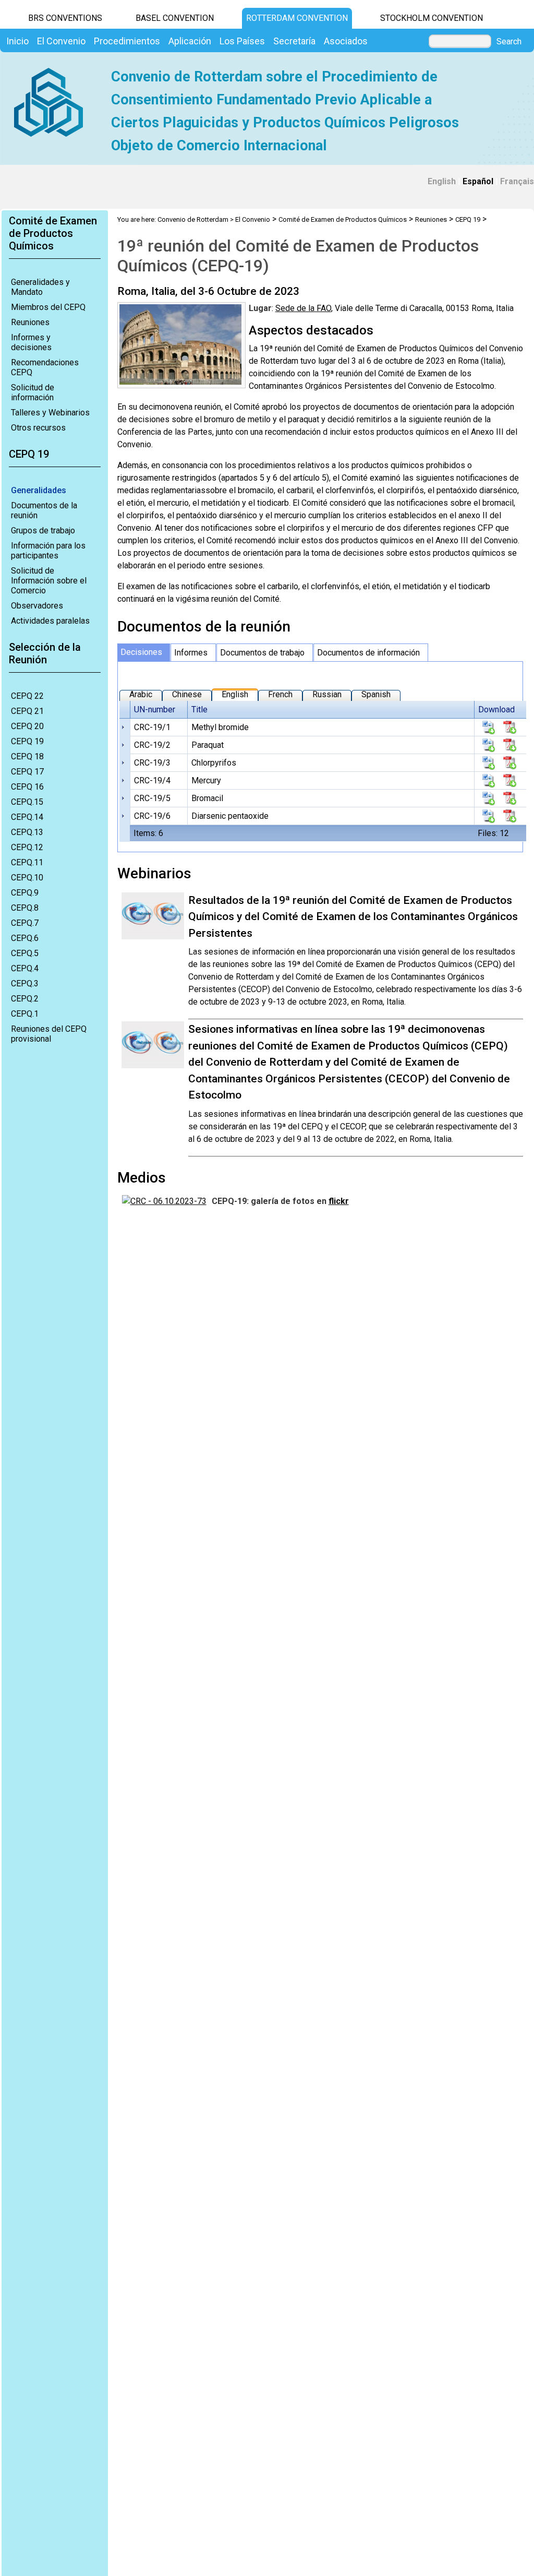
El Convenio (253, 219)
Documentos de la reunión (44, 510)
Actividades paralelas (50, 621)
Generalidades (39, 490)
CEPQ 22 (27, 696)
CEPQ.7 (25, 923)
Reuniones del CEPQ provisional (49, 1034)
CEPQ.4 (25, 968)
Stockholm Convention (432, 18)
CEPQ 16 (27, 787)
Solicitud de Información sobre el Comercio (49, 581)
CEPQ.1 (25, 1014)
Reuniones (30, 322)
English (442, 181)
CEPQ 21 (27, 711)
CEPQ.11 (27, 862)
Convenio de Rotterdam (193, 219)
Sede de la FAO (303, 308)
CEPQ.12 (27, 847)
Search (509, 42)
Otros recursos (38, 428)
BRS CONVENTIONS (65, 18)
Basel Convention (175, 18)
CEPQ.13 (27, 832)
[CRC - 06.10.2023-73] (164, 1201)
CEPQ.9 (25, 893)
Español (478, 181)
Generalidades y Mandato (40, 287)
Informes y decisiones (31, 342)
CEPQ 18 (27, 756)
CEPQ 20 (27, 726)
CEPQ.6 (25, 938)
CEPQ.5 (25, 953)
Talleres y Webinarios (50, 413)
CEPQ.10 (27, 878)
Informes (191, 653)
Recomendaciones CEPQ (45, 367)
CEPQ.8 (25, 908)
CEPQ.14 (27, 817)
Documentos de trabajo (262, 653)
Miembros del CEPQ (48, 307)
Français (517, 181)
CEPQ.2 (25, 999)
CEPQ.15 (27, 802)
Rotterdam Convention (297, 18)
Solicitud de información (33, 392)
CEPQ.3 (25, 983)
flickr (339, 1201)
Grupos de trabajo (43, 530)
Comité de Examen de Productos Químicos (343, 219)
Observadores (37, 606)
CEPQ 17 (27, 772)
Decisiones (141, 652)
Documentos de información (368, 653)
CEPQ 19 (27, 741)
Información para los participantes (48, 551)
